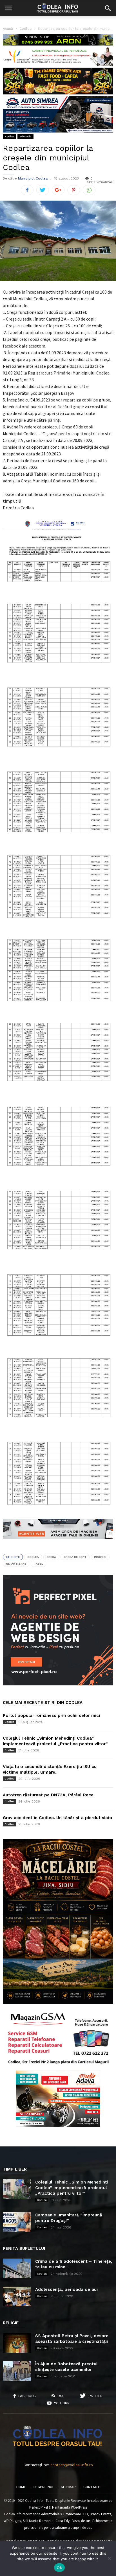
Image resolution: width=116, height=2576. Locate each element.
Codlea (9, 136)
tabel (38, 1564)
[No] (109, 2558)
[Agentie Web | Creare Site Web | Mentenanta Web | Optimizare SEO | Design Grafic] (58, 1544)
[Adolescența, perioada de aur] (17, 2296)
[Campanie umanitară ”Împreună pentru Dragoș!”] (17, 2222)
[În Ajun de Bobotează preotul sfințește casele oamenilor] (17, 2371)
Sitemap (68, 2487)
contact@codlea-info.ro (72, 2465)
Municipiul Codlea (33, 178)
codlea (33, 1557)
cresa (51, 1557)
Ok (59, 2568)
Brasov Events (100, 2514)
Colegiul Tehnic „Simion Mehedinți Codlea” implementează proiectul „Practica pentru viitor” (72, 2188)
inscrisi (100, 1557)
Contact (92, 2487)
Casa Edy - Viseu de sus (73, 2521)
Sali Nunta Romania (38, 2521)
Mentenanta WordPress (70, 2507)
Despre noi (43, 2487)
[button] (108, 8)
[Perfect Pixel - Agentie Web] (58, 1684)
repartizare (16, 1564)
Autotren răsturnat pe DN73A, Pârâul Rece (48, 1795)
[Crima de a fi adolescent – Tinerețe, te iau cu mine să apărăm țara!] (17, 2268)
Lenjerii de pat (81, 2528)
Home (21, 2487)
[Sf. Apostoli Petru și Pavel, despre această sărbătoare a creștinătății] (17, 2343)
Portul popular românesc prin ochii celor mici (51, 1715)
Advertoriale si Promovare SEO (64, 2514)
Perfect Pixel (39, 2507)
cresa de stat (75, 1557)
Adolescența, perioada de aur (67, 2289)
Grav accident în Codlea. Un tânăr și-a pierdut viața (57, 1818)
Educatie (25, 136)
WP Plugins (12, 2521)
